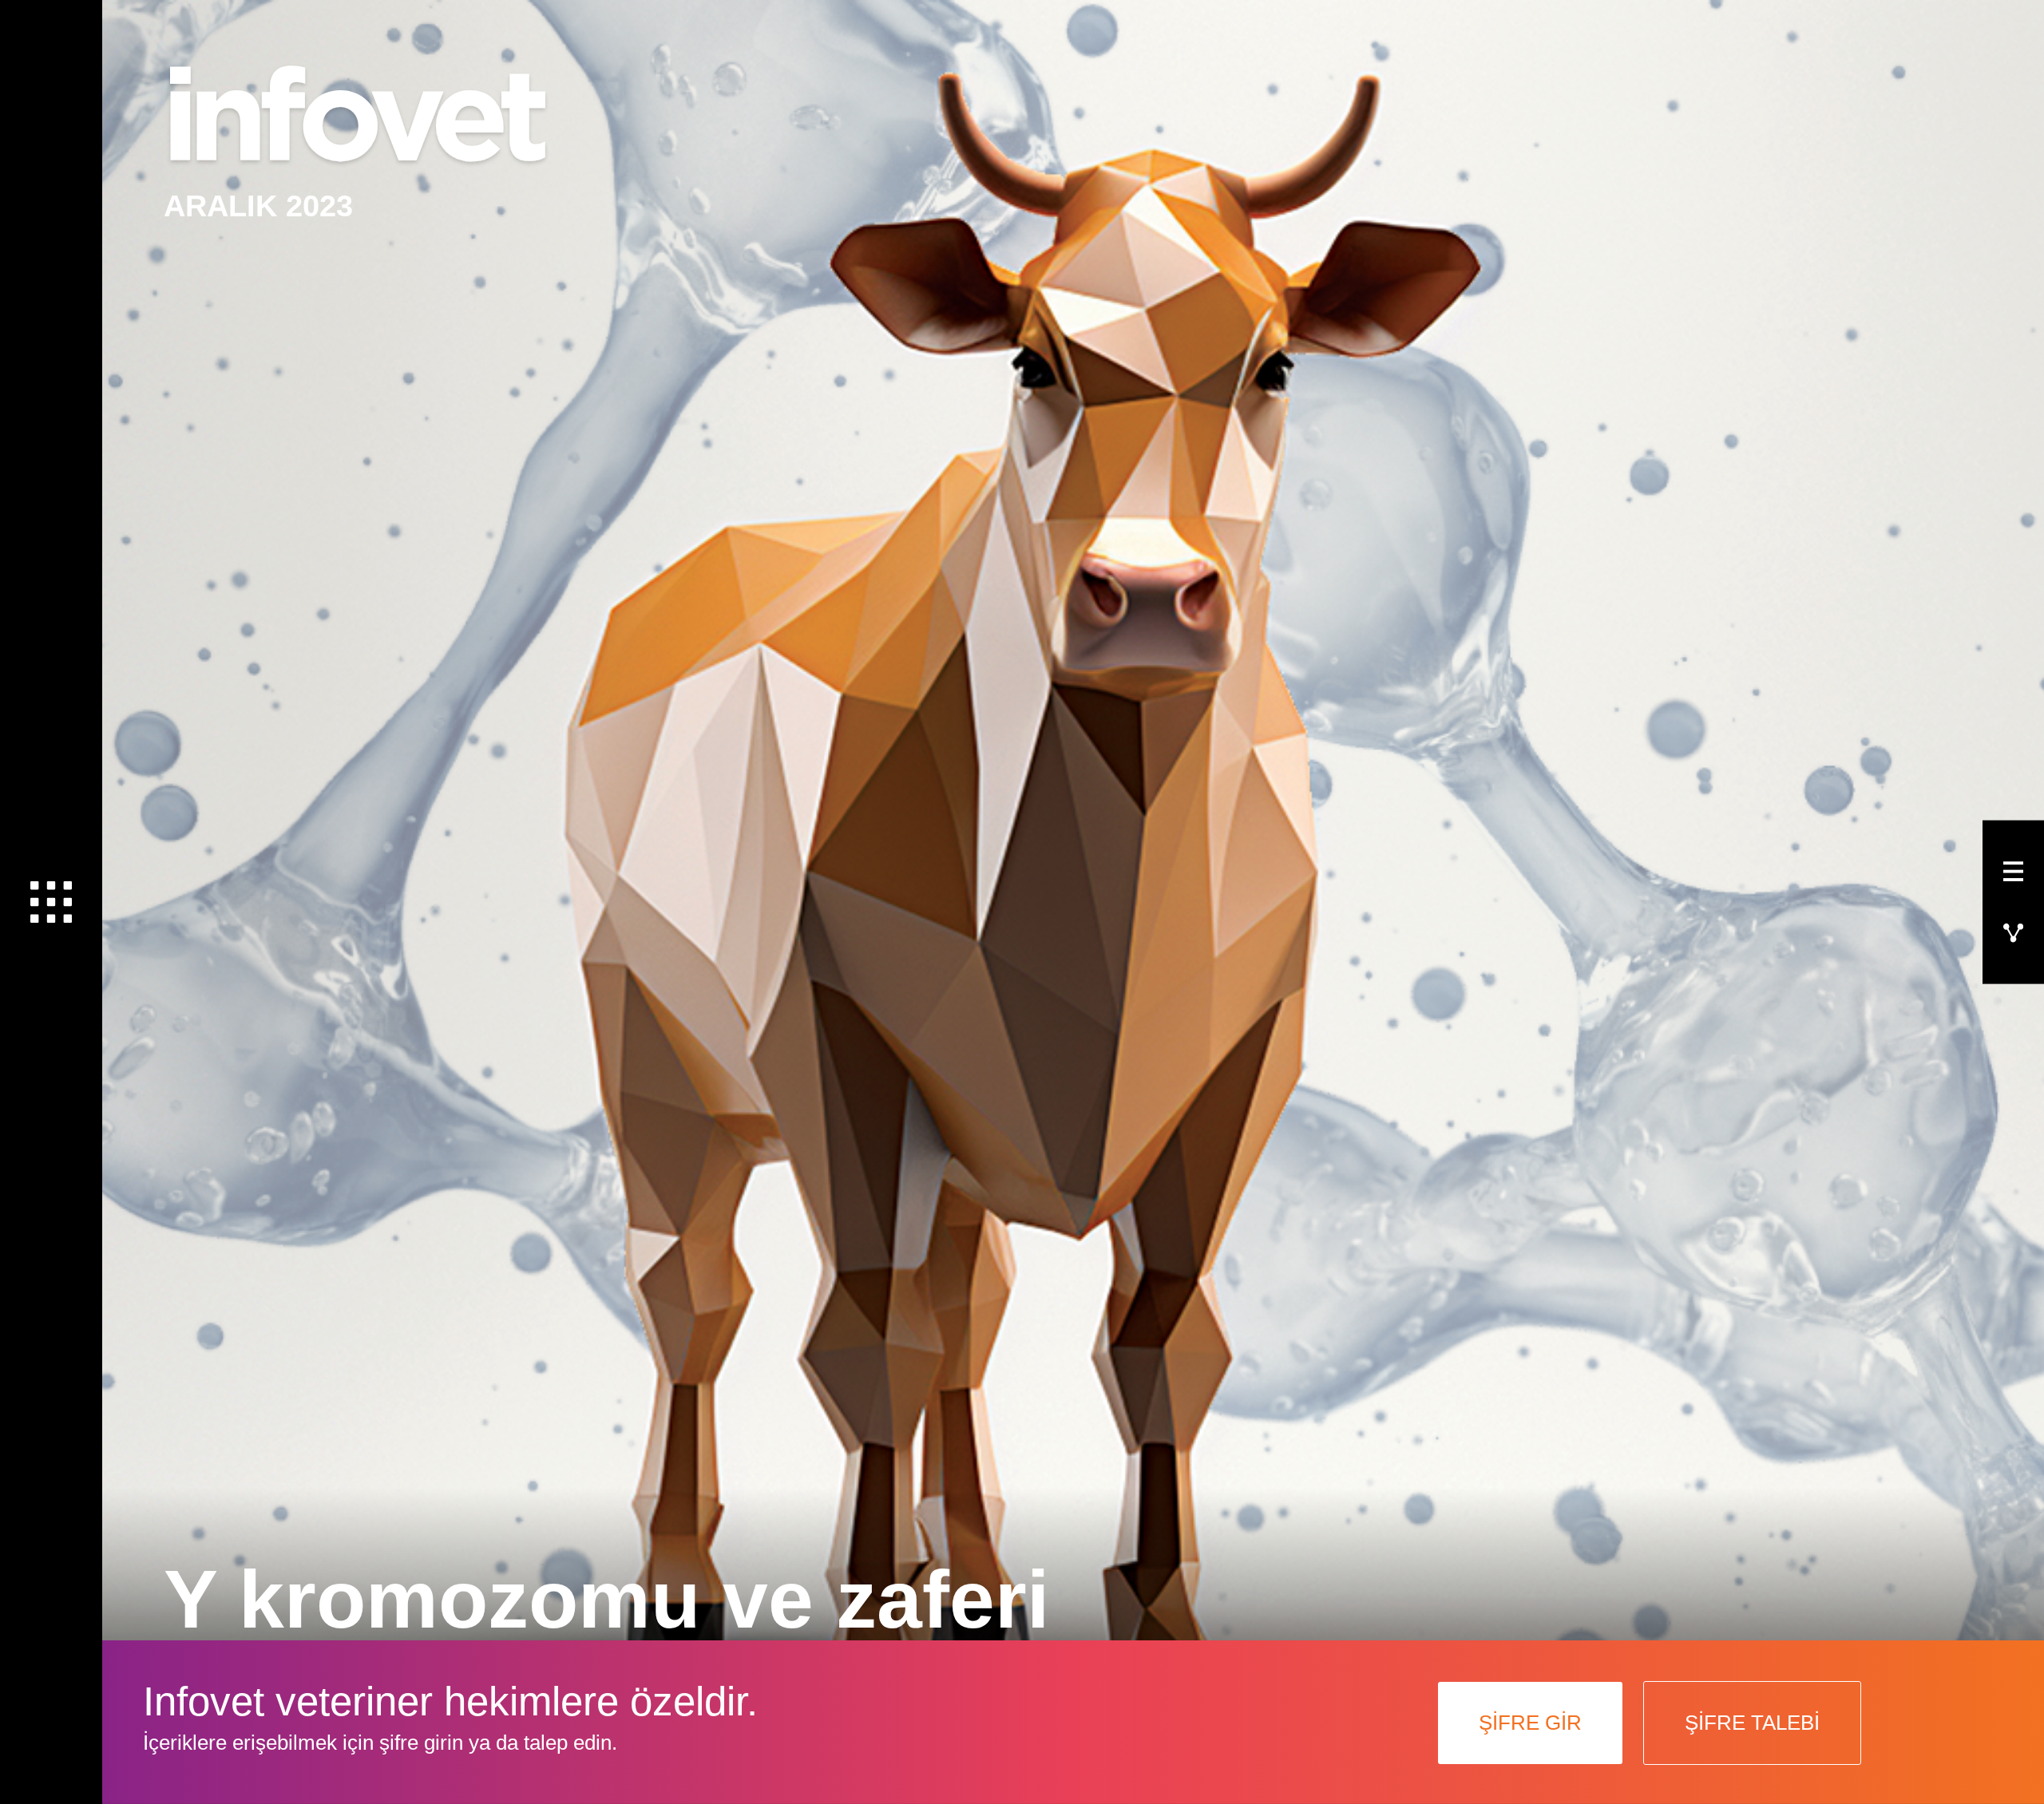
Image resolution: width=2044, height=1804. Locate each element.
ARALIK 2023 (258, 206)
